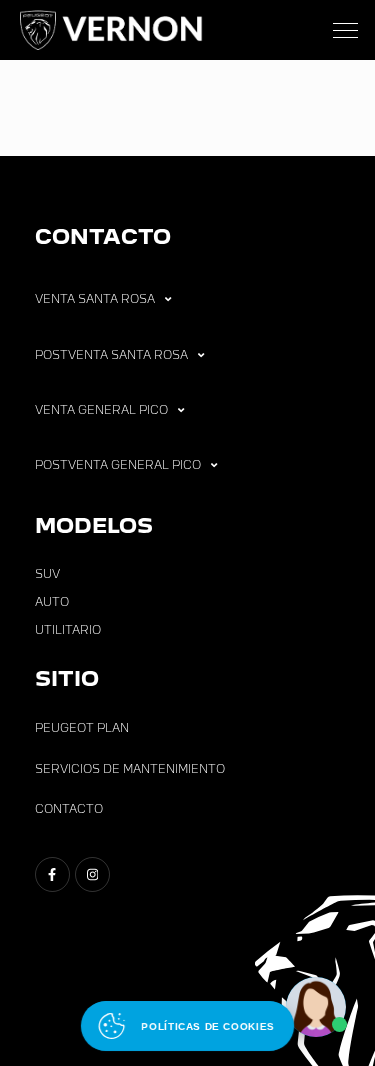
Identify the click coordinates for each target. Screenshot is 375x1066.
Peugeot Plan (82, 728)
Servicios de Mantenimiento (130, 769)
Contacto (69, 809)
